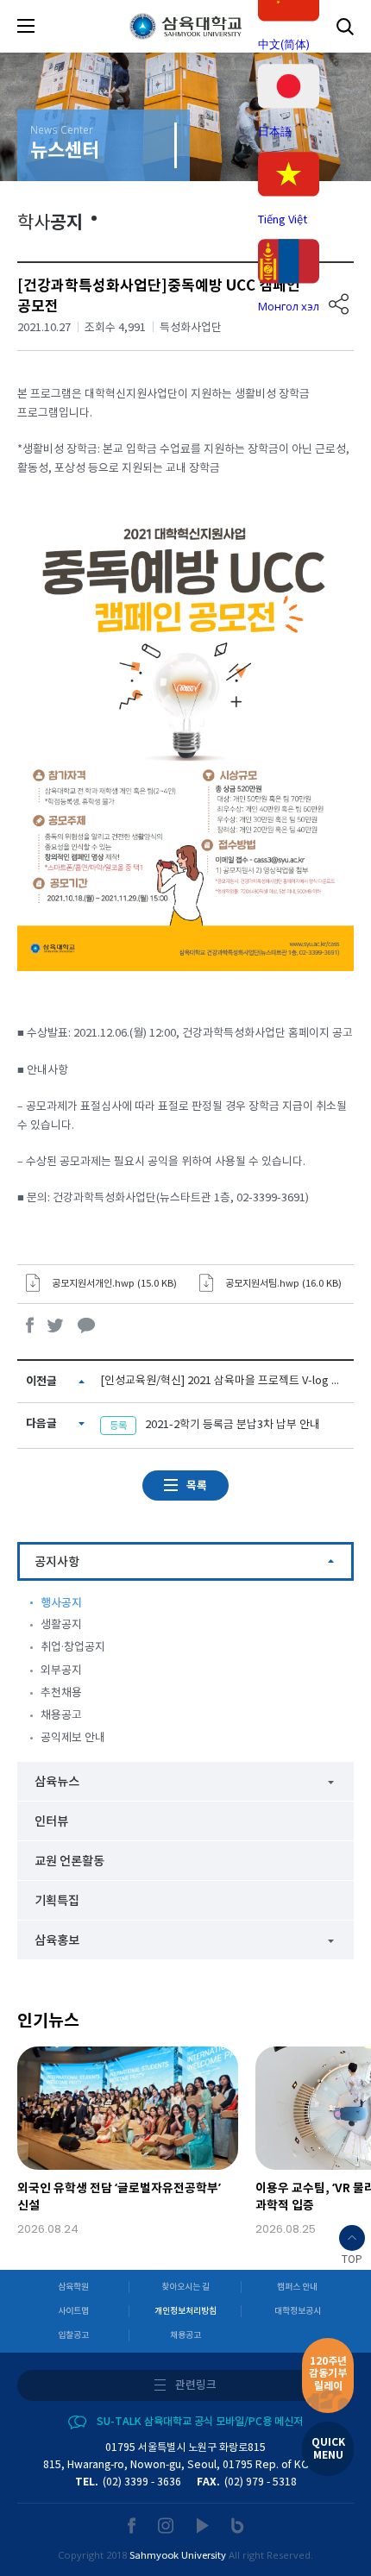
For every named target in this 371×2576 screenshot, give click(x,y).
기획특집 (57, 1901)
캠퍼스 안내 (297, 2287)
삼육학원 (73, 2287)
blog (238, 2526)
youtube (203, 2526)
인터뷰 (51, 1822)
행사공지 (61, 1603)
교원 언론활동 (69, 1861)
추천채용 (61, 1693)
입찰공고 (73, 2335)
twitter (56, 1325)
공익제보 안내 (73, 1738)
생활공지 (61, 1625)
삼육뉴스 (57, 1782)
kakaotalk (86, 1325)
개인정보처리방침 (185, 2311)
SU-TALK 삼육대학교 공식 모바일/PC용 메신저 (200, 2422)
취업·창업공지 (73, 1648)
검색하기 (345, 26)
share (339, 304)
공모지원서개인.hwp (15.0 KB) (114, 1284)
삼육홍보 (57, 1941)
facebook (30, 1325)
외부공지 (61, 1671)
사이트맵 (73, 2311)
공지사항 (57, 1562)
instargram (167, 2526)
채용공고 (61, 1716)
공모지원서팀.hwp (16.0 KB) (283, 1284)
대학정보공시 (298, 2311)
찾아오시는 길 (185, 2287)
